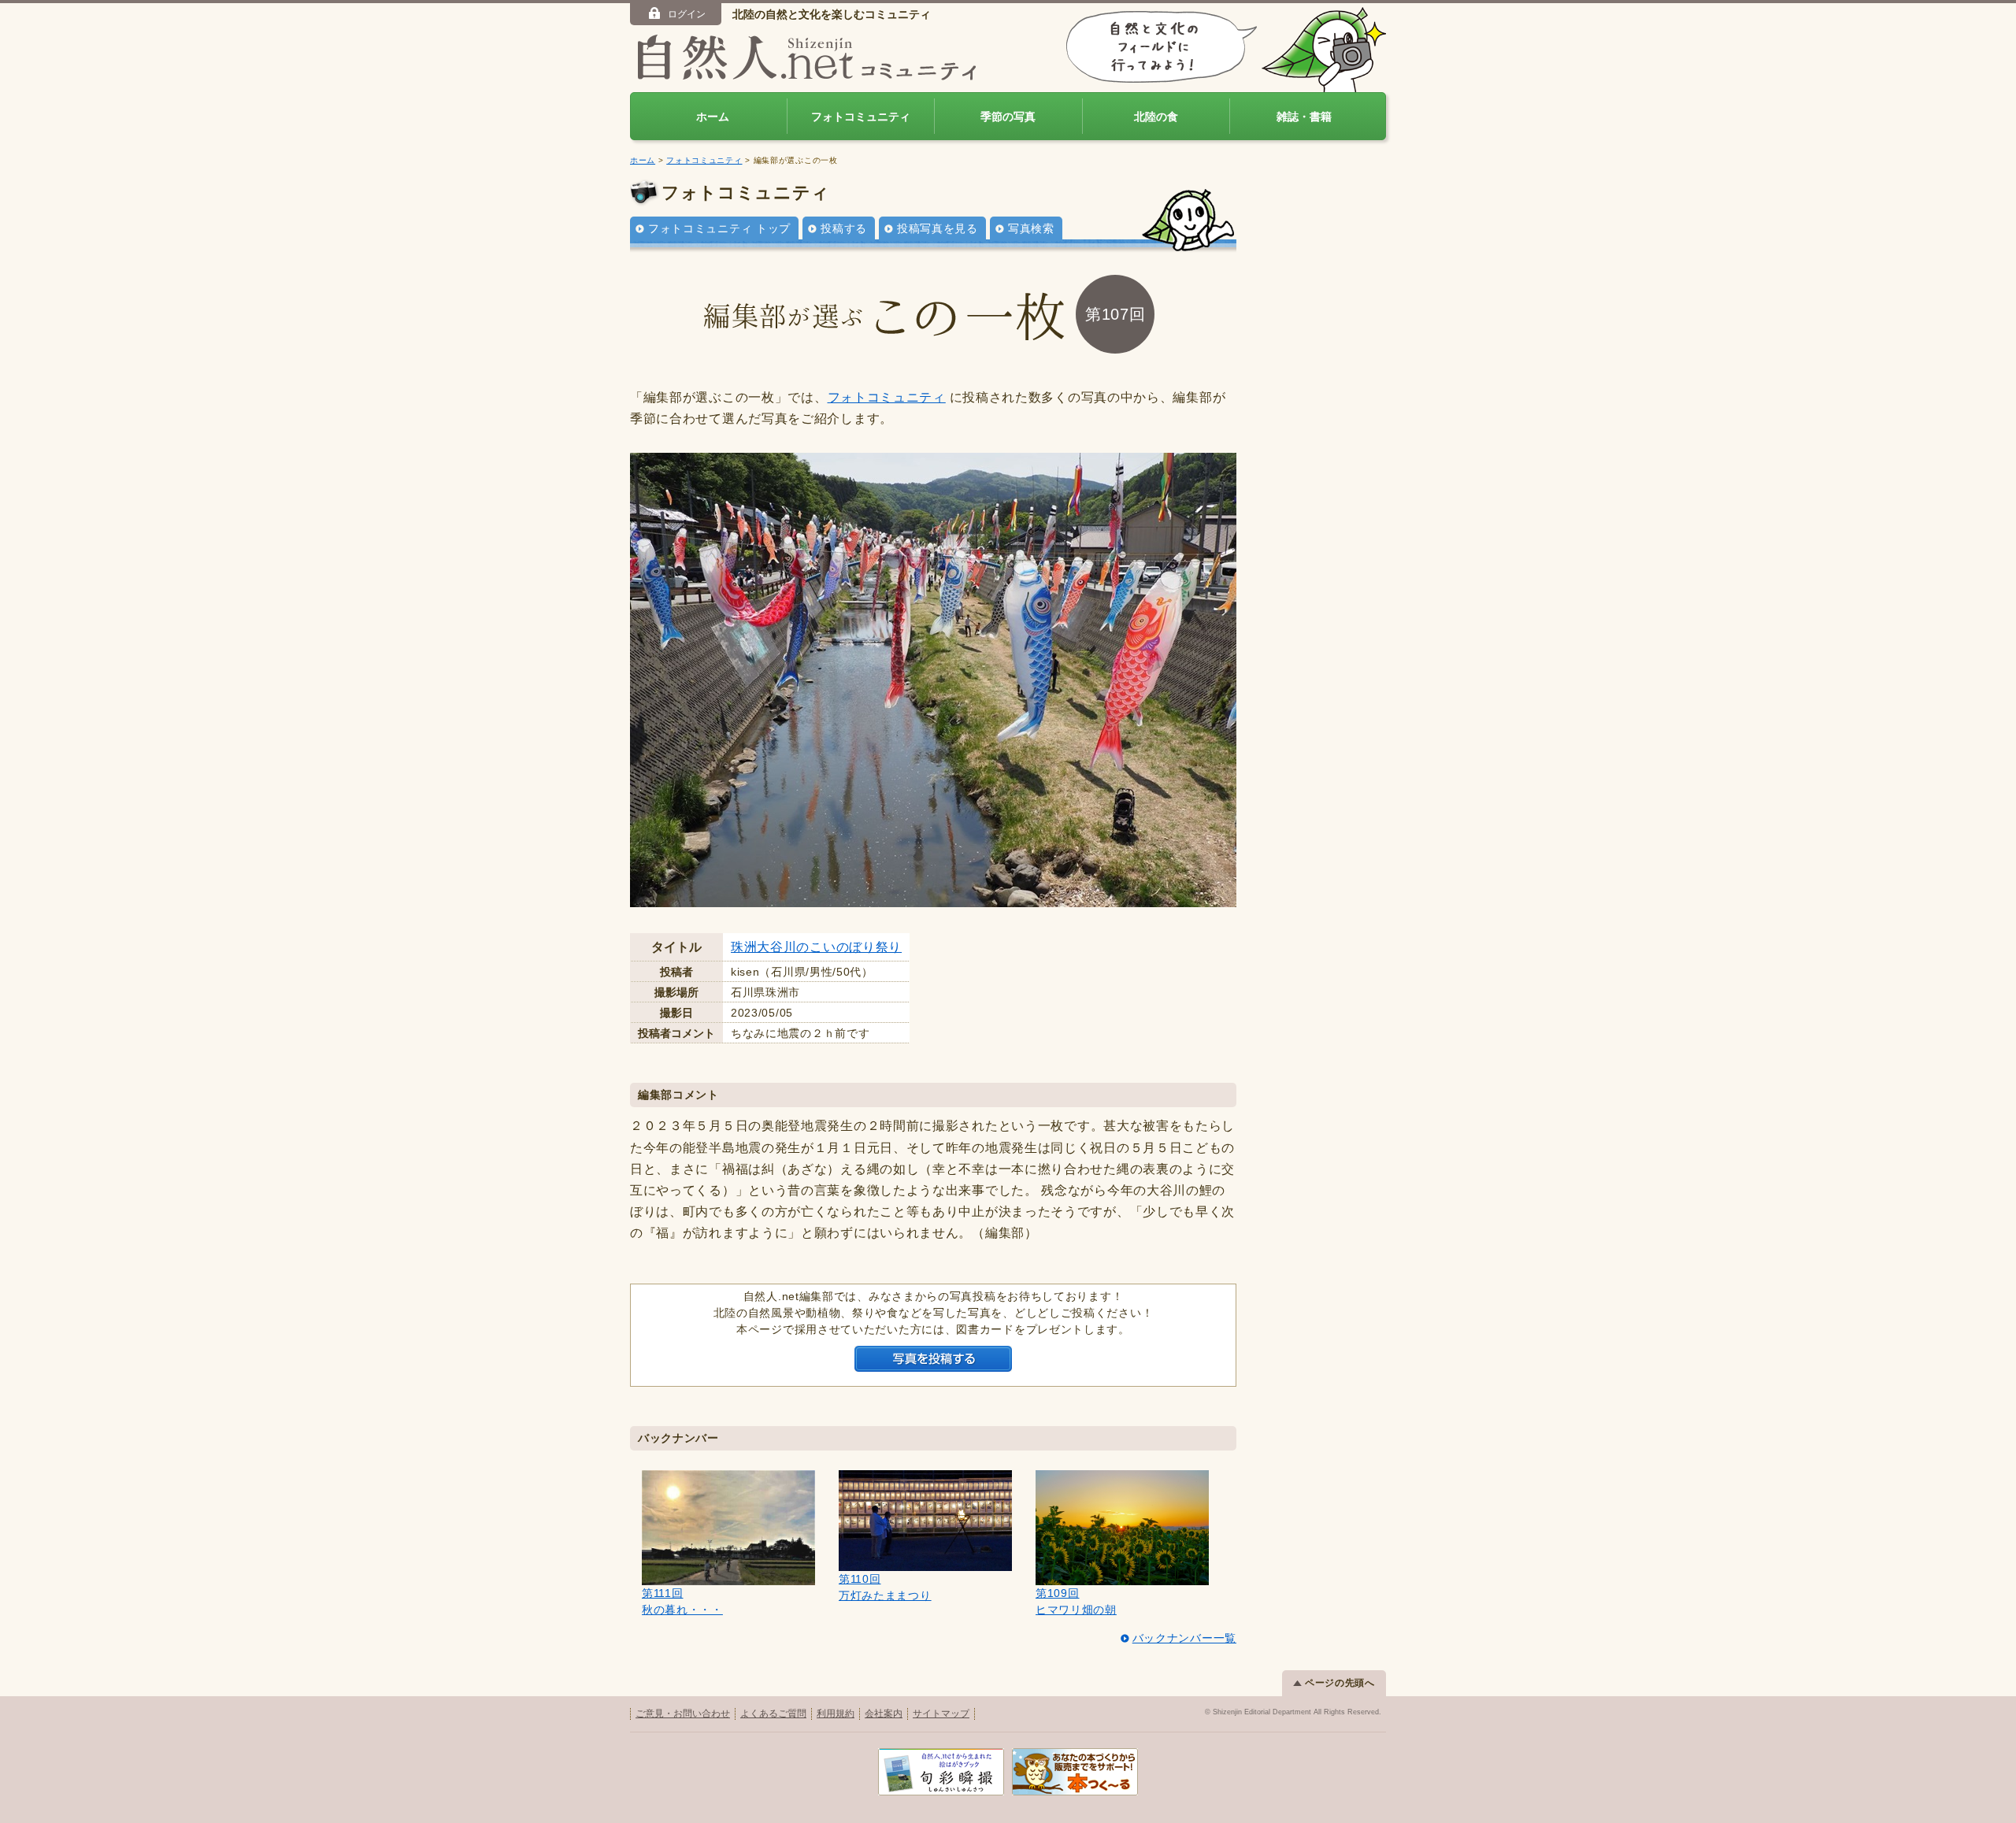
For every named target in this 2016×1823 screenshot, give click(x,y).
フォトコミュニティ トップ (719, 228)
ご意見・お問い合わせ (683, 1714)
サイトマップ (941, 1714)
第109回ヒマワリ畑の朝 (1076, 1601)
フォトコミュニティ (861, 117)
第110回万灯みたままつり (885, 1587)
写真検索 (1031, 228)
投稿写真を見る (938, 228)
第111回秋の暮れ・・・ (682, 1601)
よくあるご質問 (773, 1714)
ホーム (713, 117)
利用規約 (836, 1714)
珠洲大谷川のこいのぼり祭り (816, 947)
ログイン (687, 14)
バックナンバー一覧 (1184, 1638)
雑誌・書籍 (1304, 117)
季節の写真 (1008, 117)
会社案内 (884, 1714)
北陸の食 (1156, 117)
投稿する (844, 228)
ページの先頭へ (1340, 1683)
